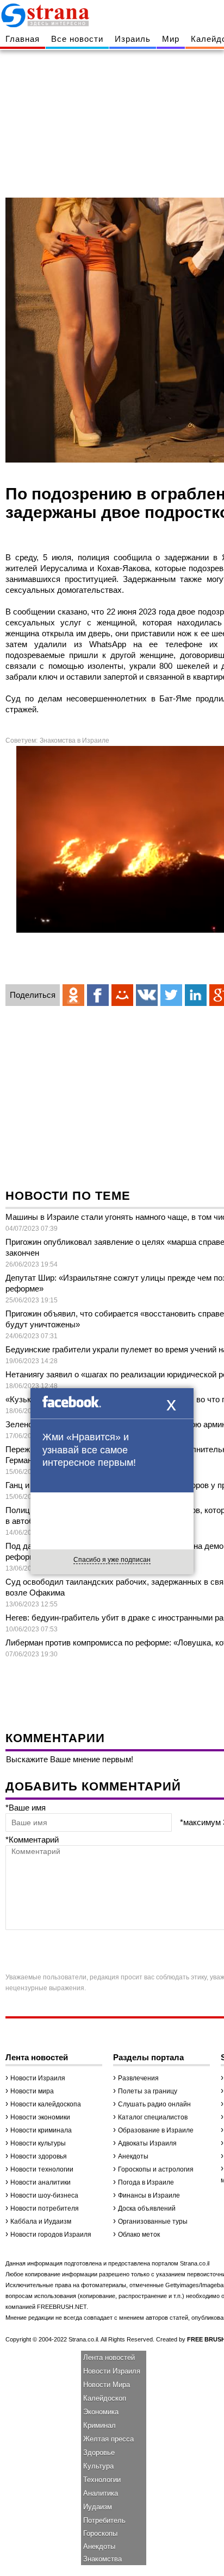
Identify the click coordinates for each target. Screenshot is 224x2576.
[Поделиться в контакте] (147, 995)
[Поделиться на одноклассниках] (73, 995)
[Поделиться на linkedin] (196, 995)
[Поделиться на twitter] (171, 995)
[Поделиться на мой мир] (122, 995)
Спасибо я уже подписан (112, 1560)
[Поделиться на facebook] (98, 995)
